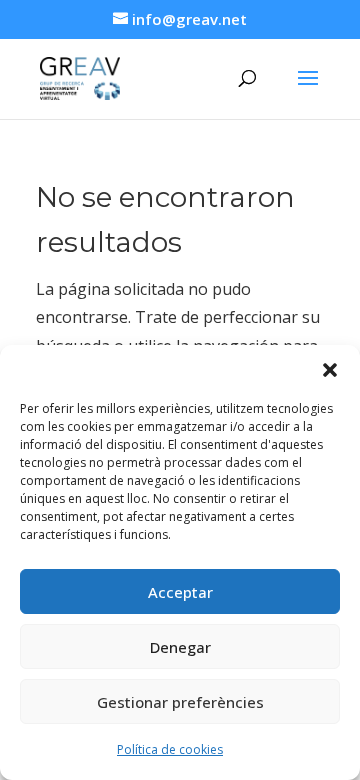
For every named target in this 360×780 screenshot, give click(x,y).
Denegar (180, 647)
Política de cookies (170, 749)
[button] (330, 370)
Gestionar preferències (180, 702)
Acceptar (180, 592)
